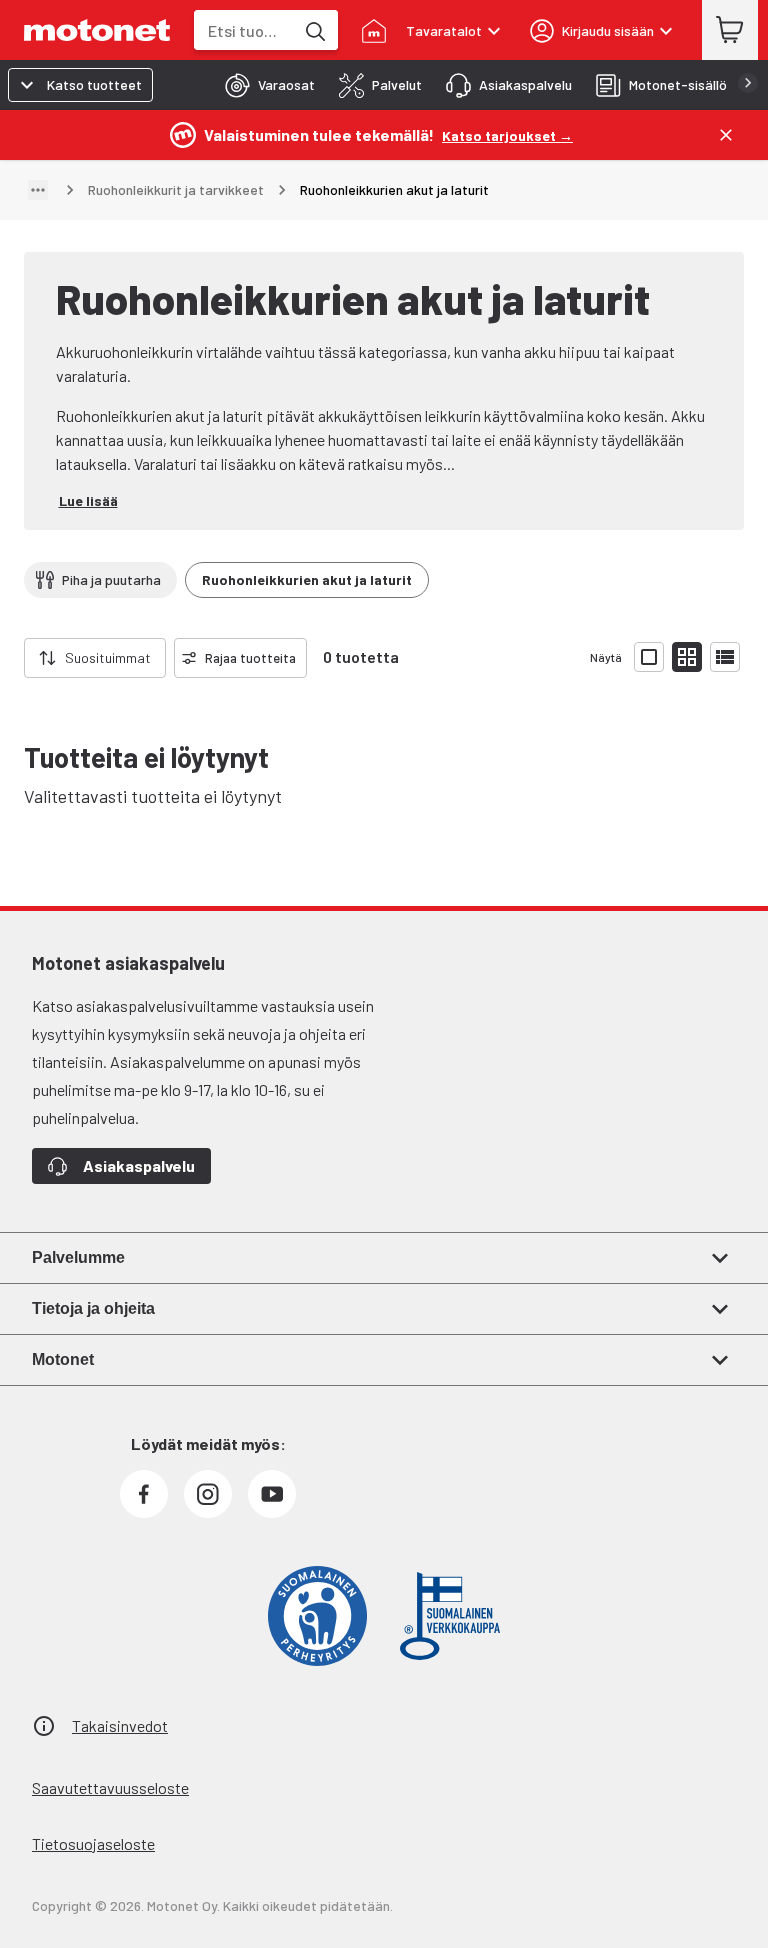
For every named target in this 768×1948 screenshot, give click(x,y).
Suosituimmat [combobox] (108, 657)
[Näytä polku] (38, 190)
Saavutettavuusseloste (110, 1787)
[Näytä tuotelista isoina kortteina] (649, 657)
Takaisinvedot (120, 1725)
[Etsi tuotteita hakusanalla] (314, 30)
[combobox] (244, 30)
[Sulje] (726, 135)
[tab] (264, 85)
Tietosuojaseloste (93, 1843)
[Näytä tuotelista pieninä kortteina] (687, 657)
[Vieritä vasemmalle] (12, 658)
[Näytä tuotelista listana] (725, 657)
